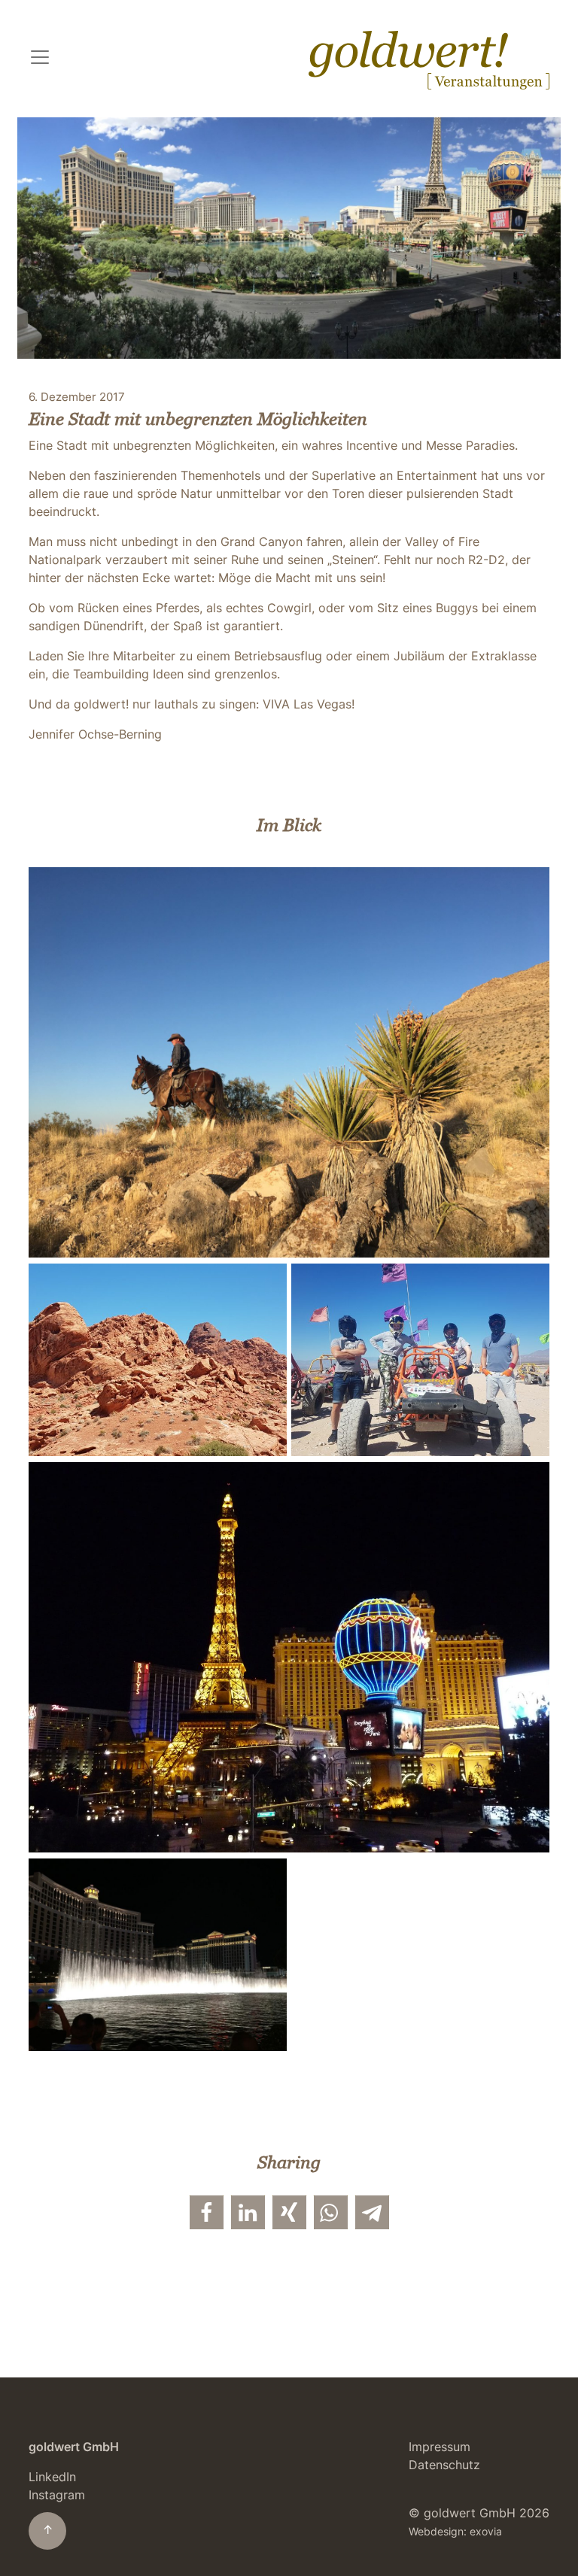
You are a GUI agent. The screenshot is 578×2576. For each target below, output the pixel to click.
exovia (486, 2532)
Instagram (57, 2495)
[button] (207, 2212)
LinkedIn (52, 2477)
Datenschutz (444, 2465)
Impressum (440, 2447)
